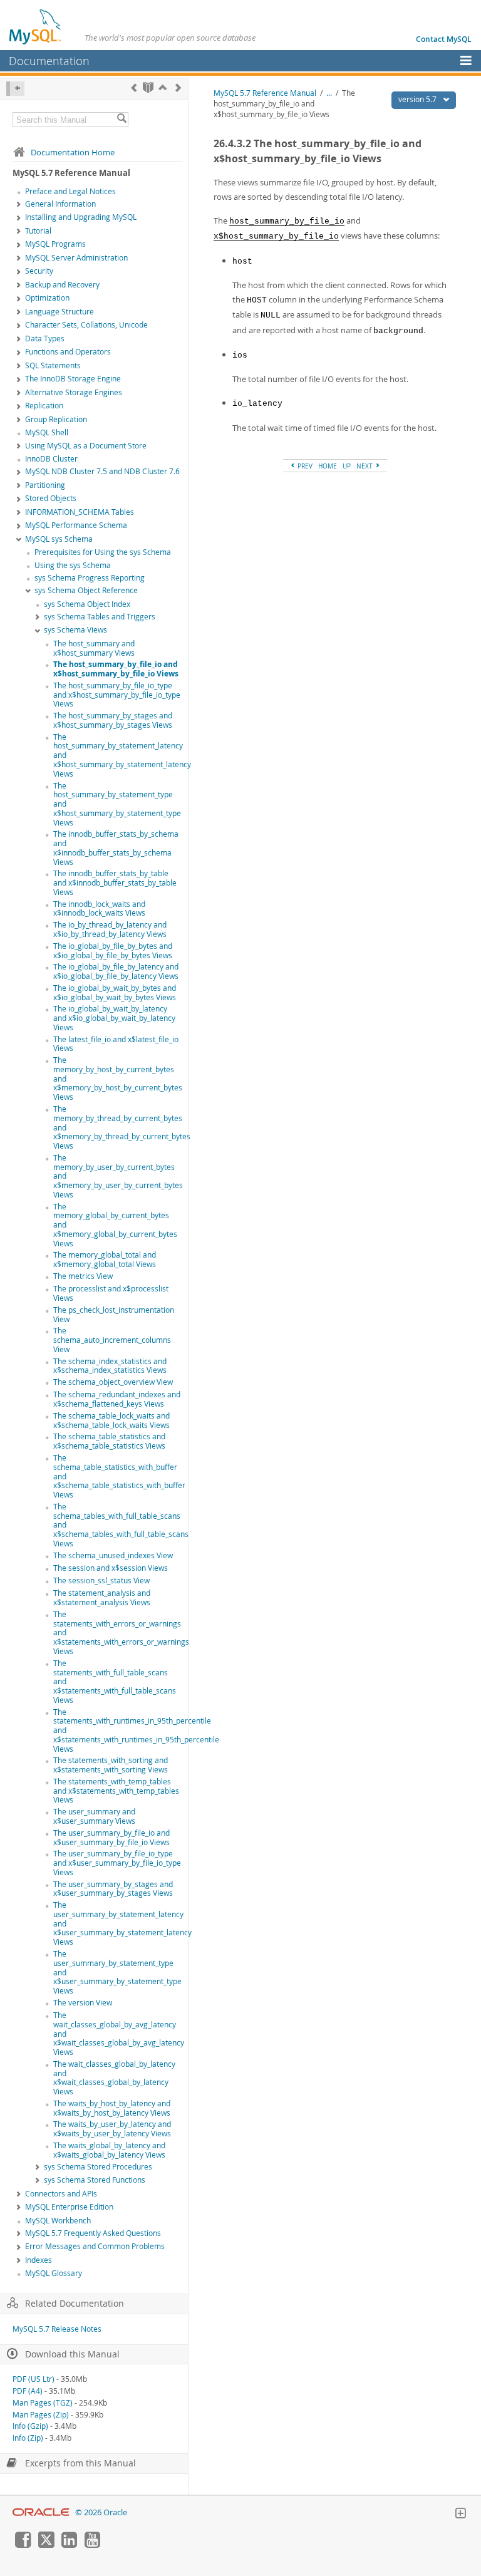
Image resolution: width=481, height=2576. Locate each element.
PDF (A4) (28, 2391)
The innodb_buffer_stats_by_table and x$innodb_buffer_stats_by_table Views (115, 883)
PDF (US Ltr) (34, 2379)
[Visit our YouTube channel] (92, 2545)
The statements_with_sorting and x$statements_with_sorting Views (111, 1765)
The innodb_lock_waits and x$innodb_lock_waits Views (99, 909)
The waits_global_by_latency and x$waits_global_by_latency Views (109, 2150)
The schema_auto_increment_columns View (112, 1340)
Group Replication (56, 419)
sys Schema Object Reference (86, 590)
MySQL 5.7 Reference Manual (265, 93)
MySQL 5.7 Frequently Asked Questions (93, 2233)
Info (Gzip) (30, 2426)
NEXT (365, 466)
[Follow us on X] (46, 2545)
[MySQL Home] (36, 26)
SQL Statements (53, 365)
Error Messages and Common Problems (95, 2246)
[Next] (178, 87)
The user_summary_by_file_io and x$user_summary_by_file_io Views (111, 1838)
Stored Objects (51, 498)
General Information (60, 204)
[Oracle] (41, 2512)
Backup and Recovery (62, 285)
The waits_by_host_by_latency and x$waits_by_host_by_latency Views (112, 2108)
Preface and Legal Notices (70, 191)
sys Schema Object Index (87, 604)
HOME (328, 466)
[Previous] (134, 87)
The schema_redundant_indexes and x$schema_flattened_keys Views (117, 1399)
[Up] (163, 87)
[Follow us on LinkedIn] (69, 2545)
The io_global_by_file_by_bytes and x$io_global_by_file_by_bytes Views (113, 951)
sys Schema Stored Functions (95, 2180)
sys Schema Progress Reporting (90, 578)
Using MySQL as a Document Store (86, 446)
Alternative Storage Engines (74, 392)
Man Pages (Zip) (41, 2415)
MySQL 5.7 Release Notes (57, 2329)
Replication (44, 406)
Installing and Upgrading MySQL (81, 217)
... (329, 93)
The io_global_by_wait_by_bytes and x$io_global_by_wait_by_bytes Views (115, 993)
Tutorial (38, 231)
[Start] (148, 87)
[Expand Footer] (460, 2515)
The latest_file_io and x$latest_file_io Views (116, 1044)
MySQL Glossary (54, 2273)
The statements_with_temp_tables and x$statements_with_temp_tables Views (116, 1791)
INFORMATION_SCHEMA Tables (80, 512)
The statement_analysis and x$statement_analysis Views (102, 1598)
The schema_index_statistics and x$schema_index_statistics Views (110, 1366)
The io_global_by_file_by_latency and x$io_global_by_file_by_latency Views (116, 971)
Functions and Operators (68, 352)
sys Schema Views (75, 630)
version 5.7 (418, 99)
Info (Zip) (28, 2438)
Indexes (39, 2260)
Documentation (49, 61)
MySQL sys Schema (59, 539)
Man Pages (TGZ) (43, 2403)
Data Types (45, 339)
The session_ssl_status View (101, 1580)
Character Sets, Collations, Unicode (86, 325)
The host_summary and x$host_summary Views (94, 648)
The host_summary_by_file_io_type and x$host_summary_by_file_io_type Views (117, 695)
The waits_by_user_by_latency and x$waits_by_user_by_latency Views (112, 2129)
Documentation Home (73, 152)
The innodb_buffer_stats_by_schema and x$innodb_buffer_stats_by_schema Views (116, 848)
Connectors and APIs (61, 2194)
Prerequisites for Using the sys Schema (103, 552)
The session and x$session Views (111, 1568)
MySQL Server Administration (76, 258)
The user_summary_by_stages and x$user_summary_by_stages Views (113, 1889)
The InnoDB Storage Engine (73, 379)
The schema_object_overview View (113, 1382)
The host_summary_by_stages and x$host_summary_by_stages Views (113, 720)
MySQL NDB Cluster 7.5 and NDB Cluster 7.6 (102, 471)
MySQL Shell (47, 432)
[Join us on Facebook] (23, 2545)
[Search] (122, 120)
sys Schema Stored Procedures (98, 2167)
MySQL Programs (55, 244)
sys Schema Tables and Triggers (100, 617)
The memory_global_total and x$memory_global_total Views (105, 1260)
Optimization (47, 298)
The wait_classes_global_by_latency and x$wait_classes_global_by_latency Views (114, 2078)
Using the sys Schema (73, 565)
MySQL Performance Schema (76, 525)
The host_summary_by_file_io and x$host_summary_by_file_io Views (116, 669)
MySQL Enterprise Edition (69, 2207)
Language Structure (59, 312)
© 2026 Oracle (101, 2512)
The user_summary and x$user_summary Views (94, 1816)
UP (347, 466)
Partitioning (45, 485)
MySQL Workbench (58, 2221)
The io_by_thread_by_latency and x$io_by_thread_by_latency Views (110, 929)
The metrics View (83, 1276)
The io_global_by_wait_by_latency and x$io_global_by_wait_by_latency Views (114, 1018)
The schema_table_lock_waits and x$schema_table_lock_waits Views (111, 1420)
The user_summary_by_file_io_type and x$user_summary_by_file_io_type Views (117, 1863)
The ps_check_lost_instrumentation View (114, 1315)
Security (39, 271)
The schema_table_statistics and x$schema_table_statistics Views (109, 1441)
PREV (304, 466)
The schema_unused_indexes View (113, 1555)
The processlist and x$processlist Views (111, 1293)
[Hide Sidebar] (15, 89)
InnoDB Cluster (51, 459)
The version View (83, 2003)
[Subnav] (19, 205)
